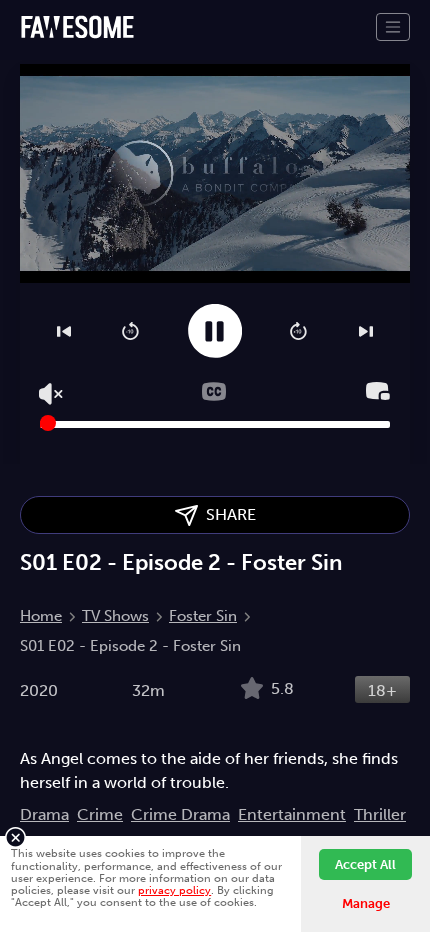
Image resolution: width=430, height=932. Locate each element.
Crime (100, 814)
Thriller (380, 814)
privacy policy (174, 890)
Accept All (365, 864)
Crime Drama (180, 814)
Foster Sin (203, 616)
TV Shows (115, 616)
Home (41, 616)
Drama (44, 814)
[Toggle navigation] (393, 27)
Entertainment (292, 814)
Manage (366, 903)
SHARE (227, 514)
